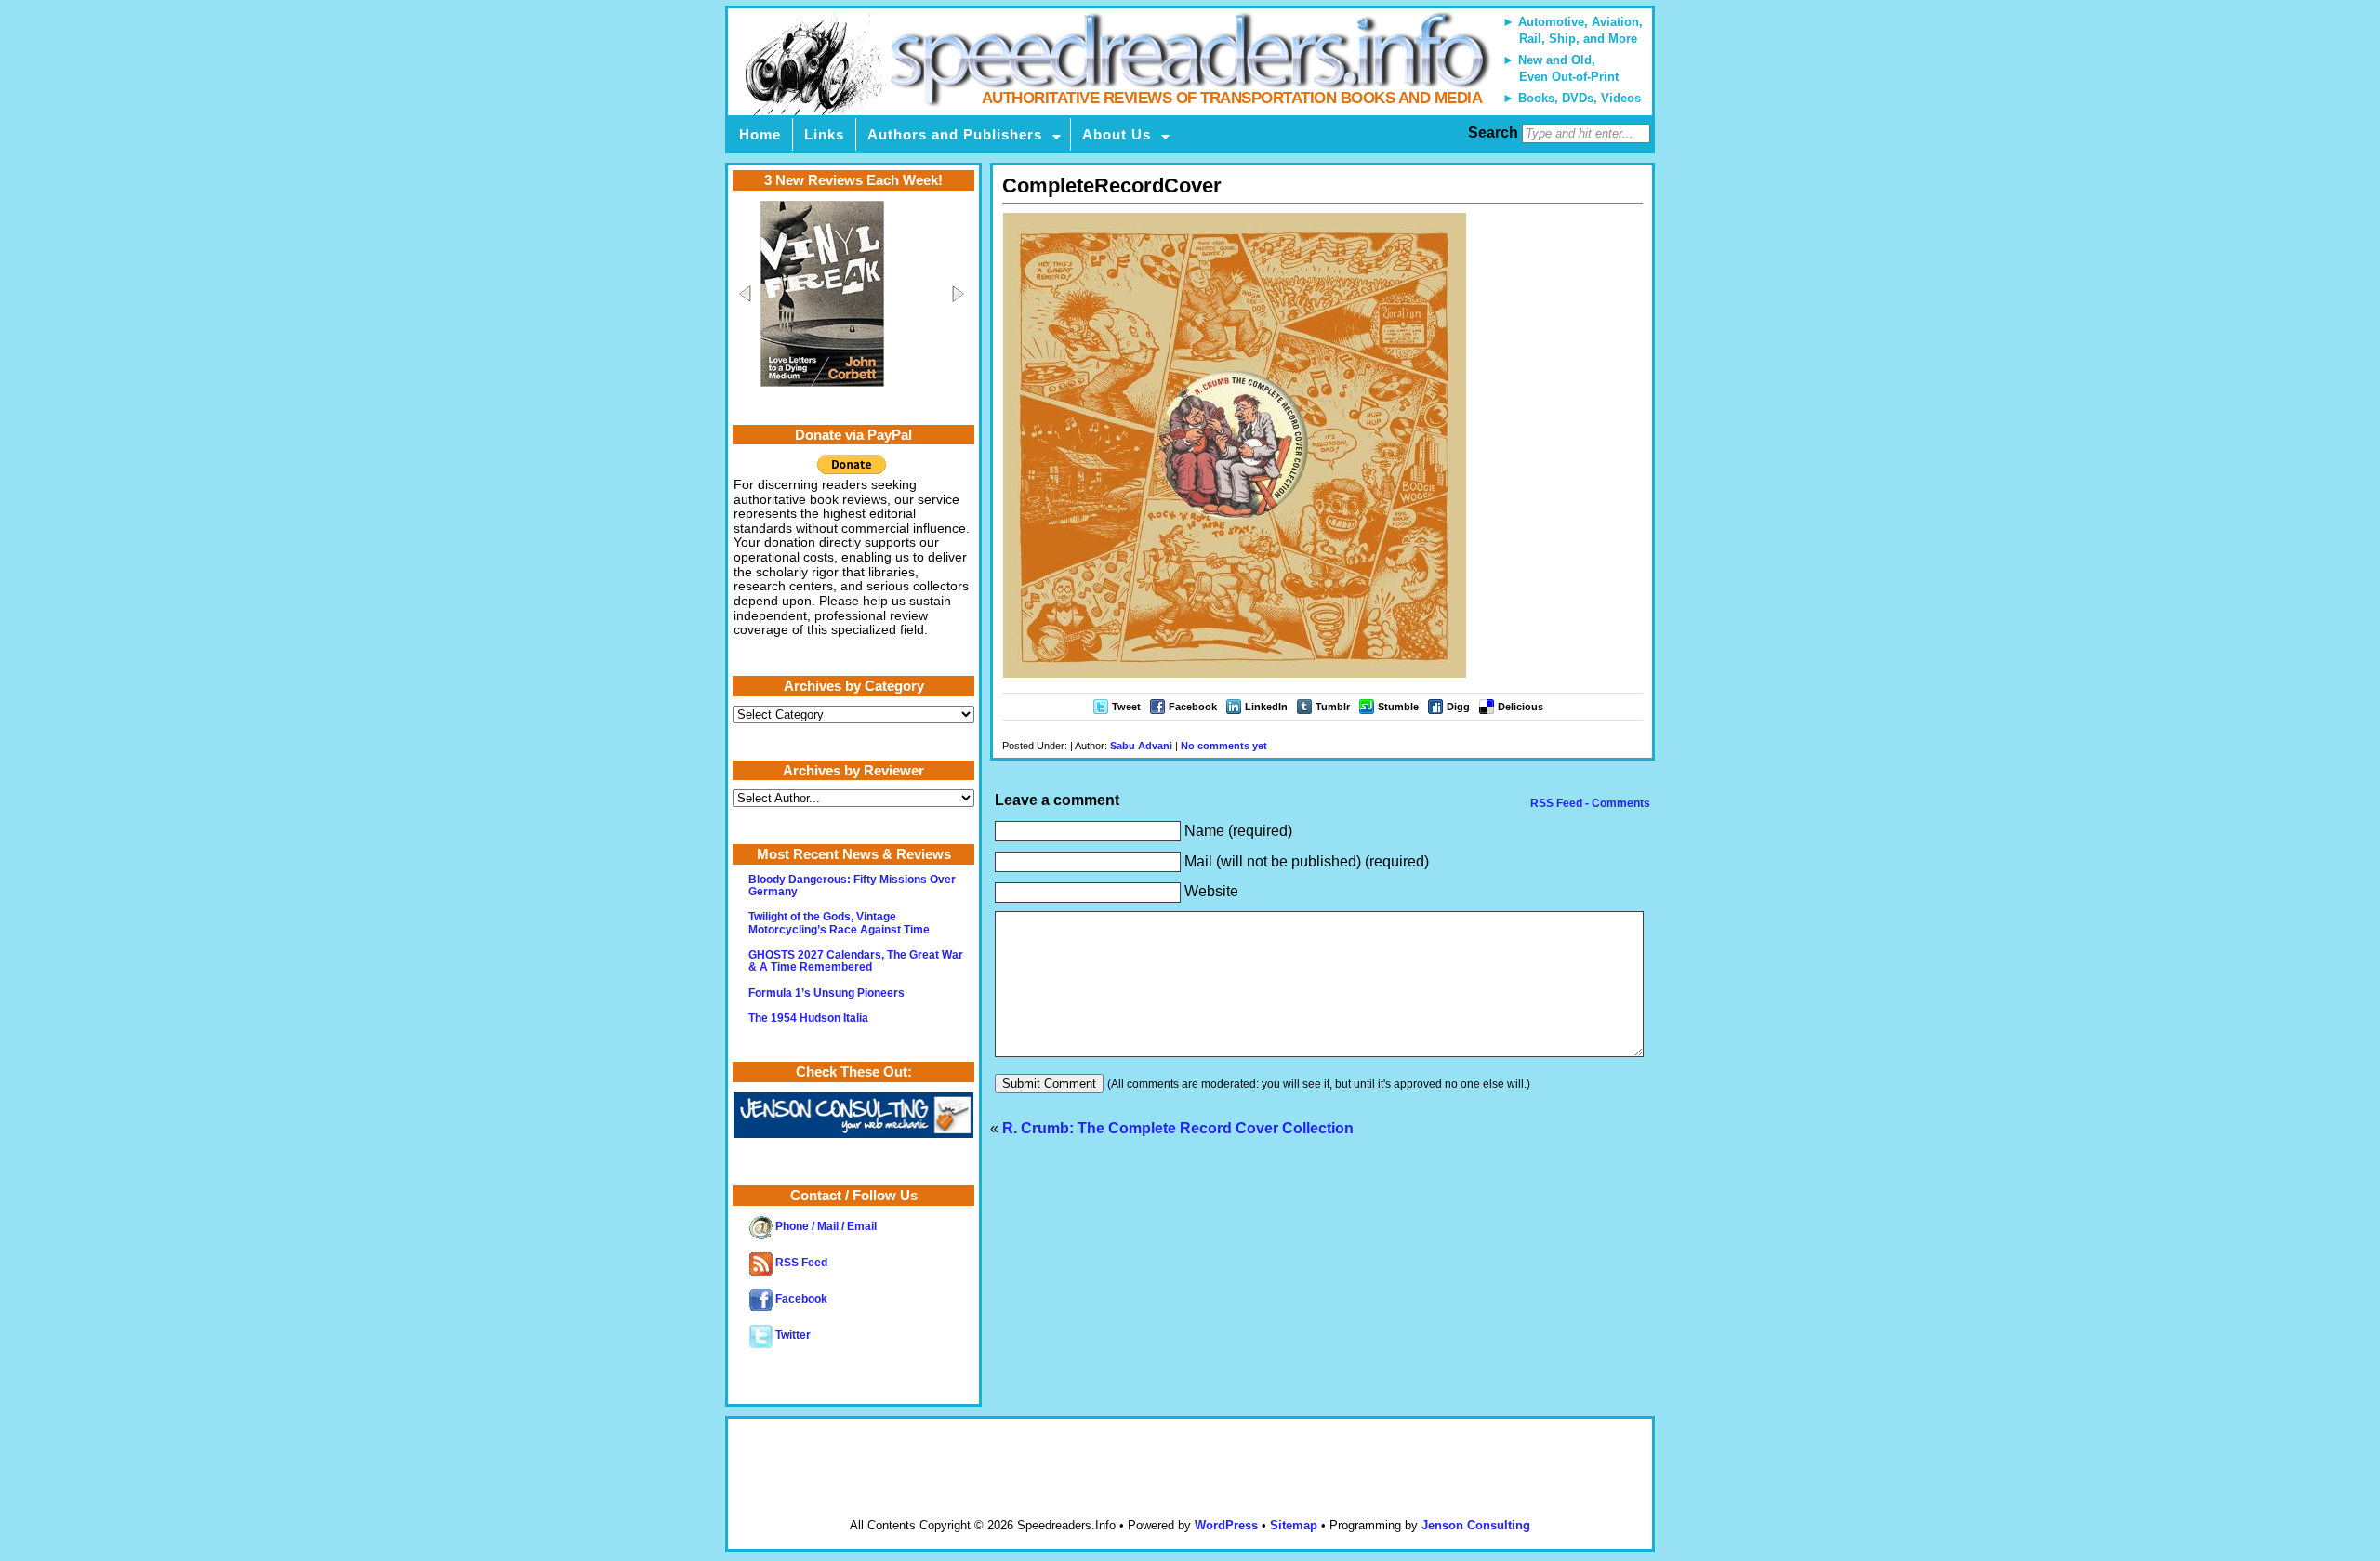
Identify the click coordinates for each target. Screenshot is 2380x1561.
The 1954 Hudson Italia (808, 1018)
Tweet (1126, 707)
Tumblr (1333, 707)
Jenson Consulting (1476, 1525)
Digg (1458, 707)
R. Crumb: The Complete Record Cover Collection (1178, 1128)
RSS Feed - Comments (1589, 803)
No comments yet (1224, 746)
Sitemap (1294, 1525)
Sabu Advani (1141, 746)
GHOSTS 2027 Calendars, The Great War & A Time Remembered (856, 961)
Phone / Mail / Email (825, 1226)
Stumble (1398, 707)
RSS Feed (800, 1263)
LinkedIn (1266, 707)
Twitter (792, 1335)
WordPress (1226, 1525)
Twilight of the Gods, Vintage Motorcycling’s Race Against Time (839, 923)
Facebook (1193, 707)
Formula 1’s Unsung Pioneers (826, 993)
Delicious (1521, 707)
